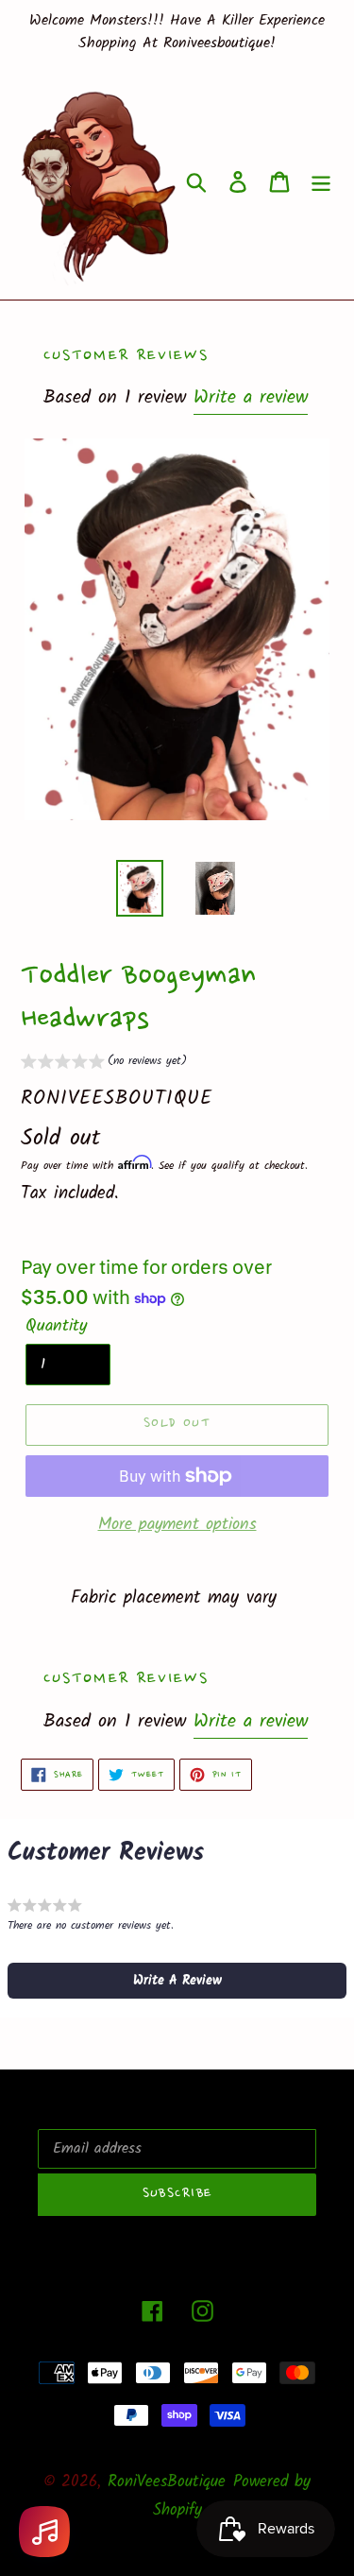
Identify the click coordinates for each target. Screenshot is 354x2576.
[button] (104, 1064)
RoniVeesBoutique (167, 2482)
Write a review (251, 398)
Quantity (56, 1326)
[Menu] (321, 181)
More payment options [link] (177, 1525)
